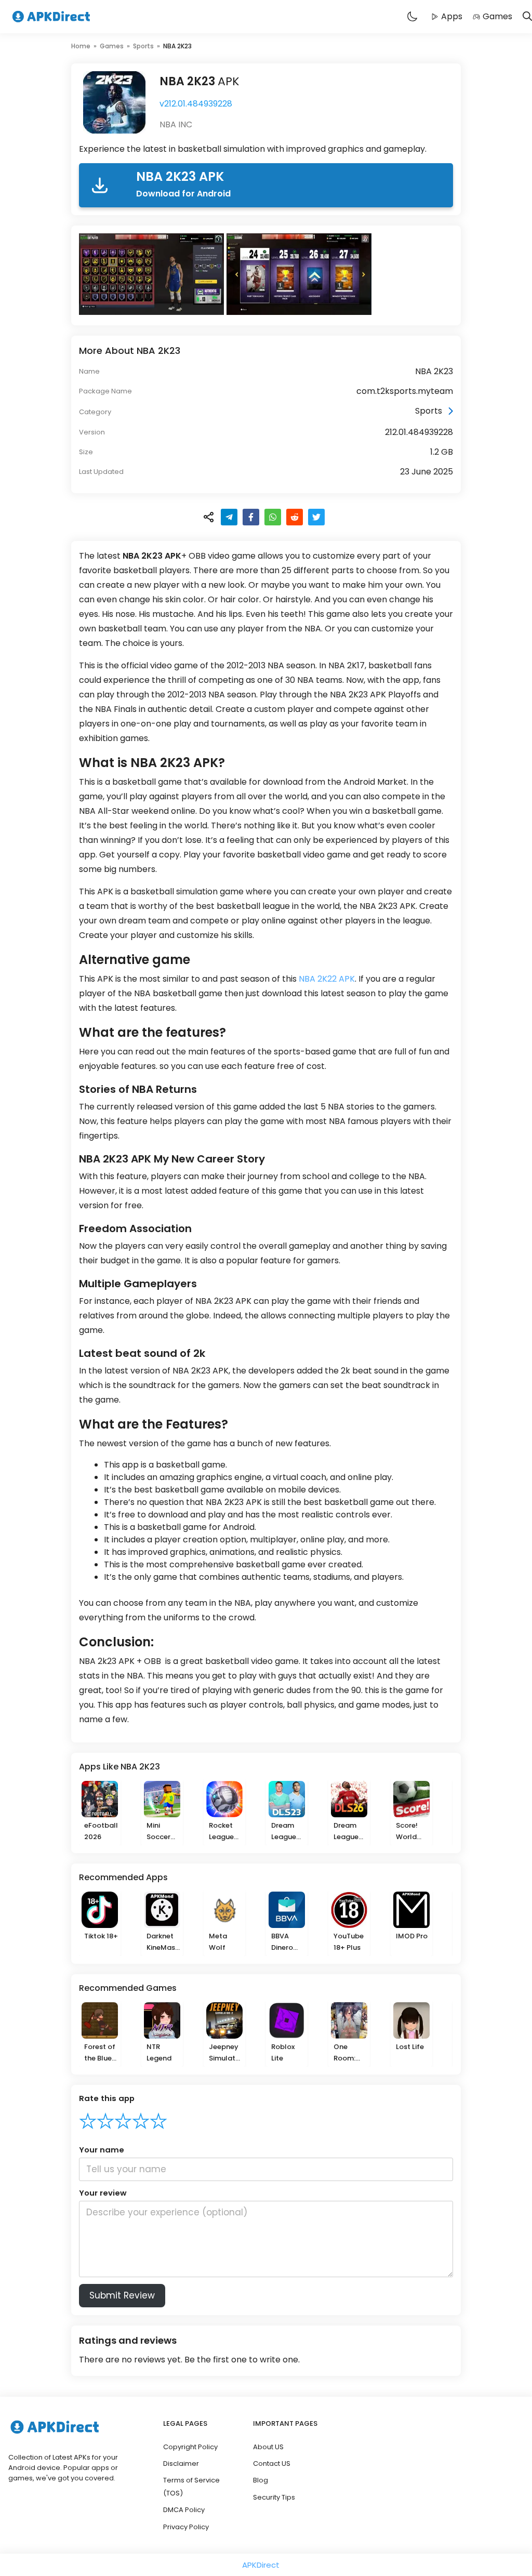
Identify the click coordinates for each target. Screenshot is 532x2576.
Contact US (272, 2463)
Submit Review (122, 2295)
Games (497, 16)
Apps (452, 16)
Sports (143, 46)
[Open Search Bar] (527, 17)
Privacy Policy (186, 2527)
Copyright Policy (190, 2447)
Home (81, 46)
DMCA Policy (184, 2510)
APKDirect (261, 2565)
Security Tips (274, 2497)
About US (268, 2447)
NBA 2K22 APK (327, 979)
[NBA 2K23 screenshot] (153, 274)
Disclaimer (181, 2463)
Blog (261, 2480)
